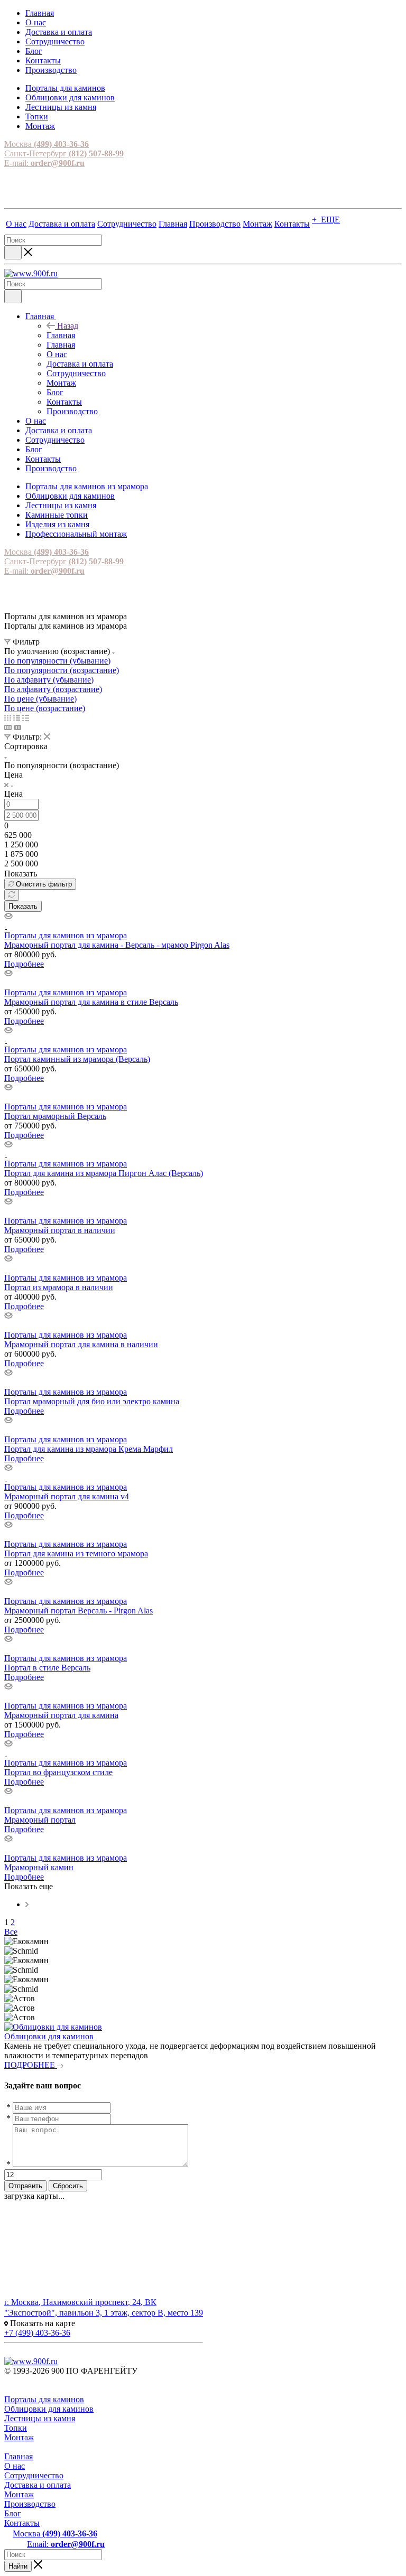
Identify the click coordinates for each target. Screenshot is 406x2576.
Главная (61, 335)
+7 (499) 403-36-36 (37, 2333)
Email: (66, 2544)
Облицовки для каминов (49, 2036)
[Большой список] (17, 727)
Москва (47, 144)
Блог (13, 2513)
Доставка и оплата (38, 2485)
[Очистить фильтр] (12, 895)
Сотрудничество (34, 2475)
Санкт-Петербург (64, 153)
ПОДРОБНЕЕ (31, 2065)
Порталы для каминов (44, 2399)
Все (11, 1932)
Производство (30, 2504)
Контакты (22, 2523)
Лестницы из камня (40, 2418)
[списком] (17, 718)
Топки (16, 2428)
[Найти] (13, 253)
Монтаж (19, 2437)
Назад (68, 326)
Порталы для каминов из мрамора (66, 935)
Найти (18, 2566)
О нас (15, 2466)
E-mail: (44, 163)
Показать (23, 906)
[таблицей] (26, 718)
